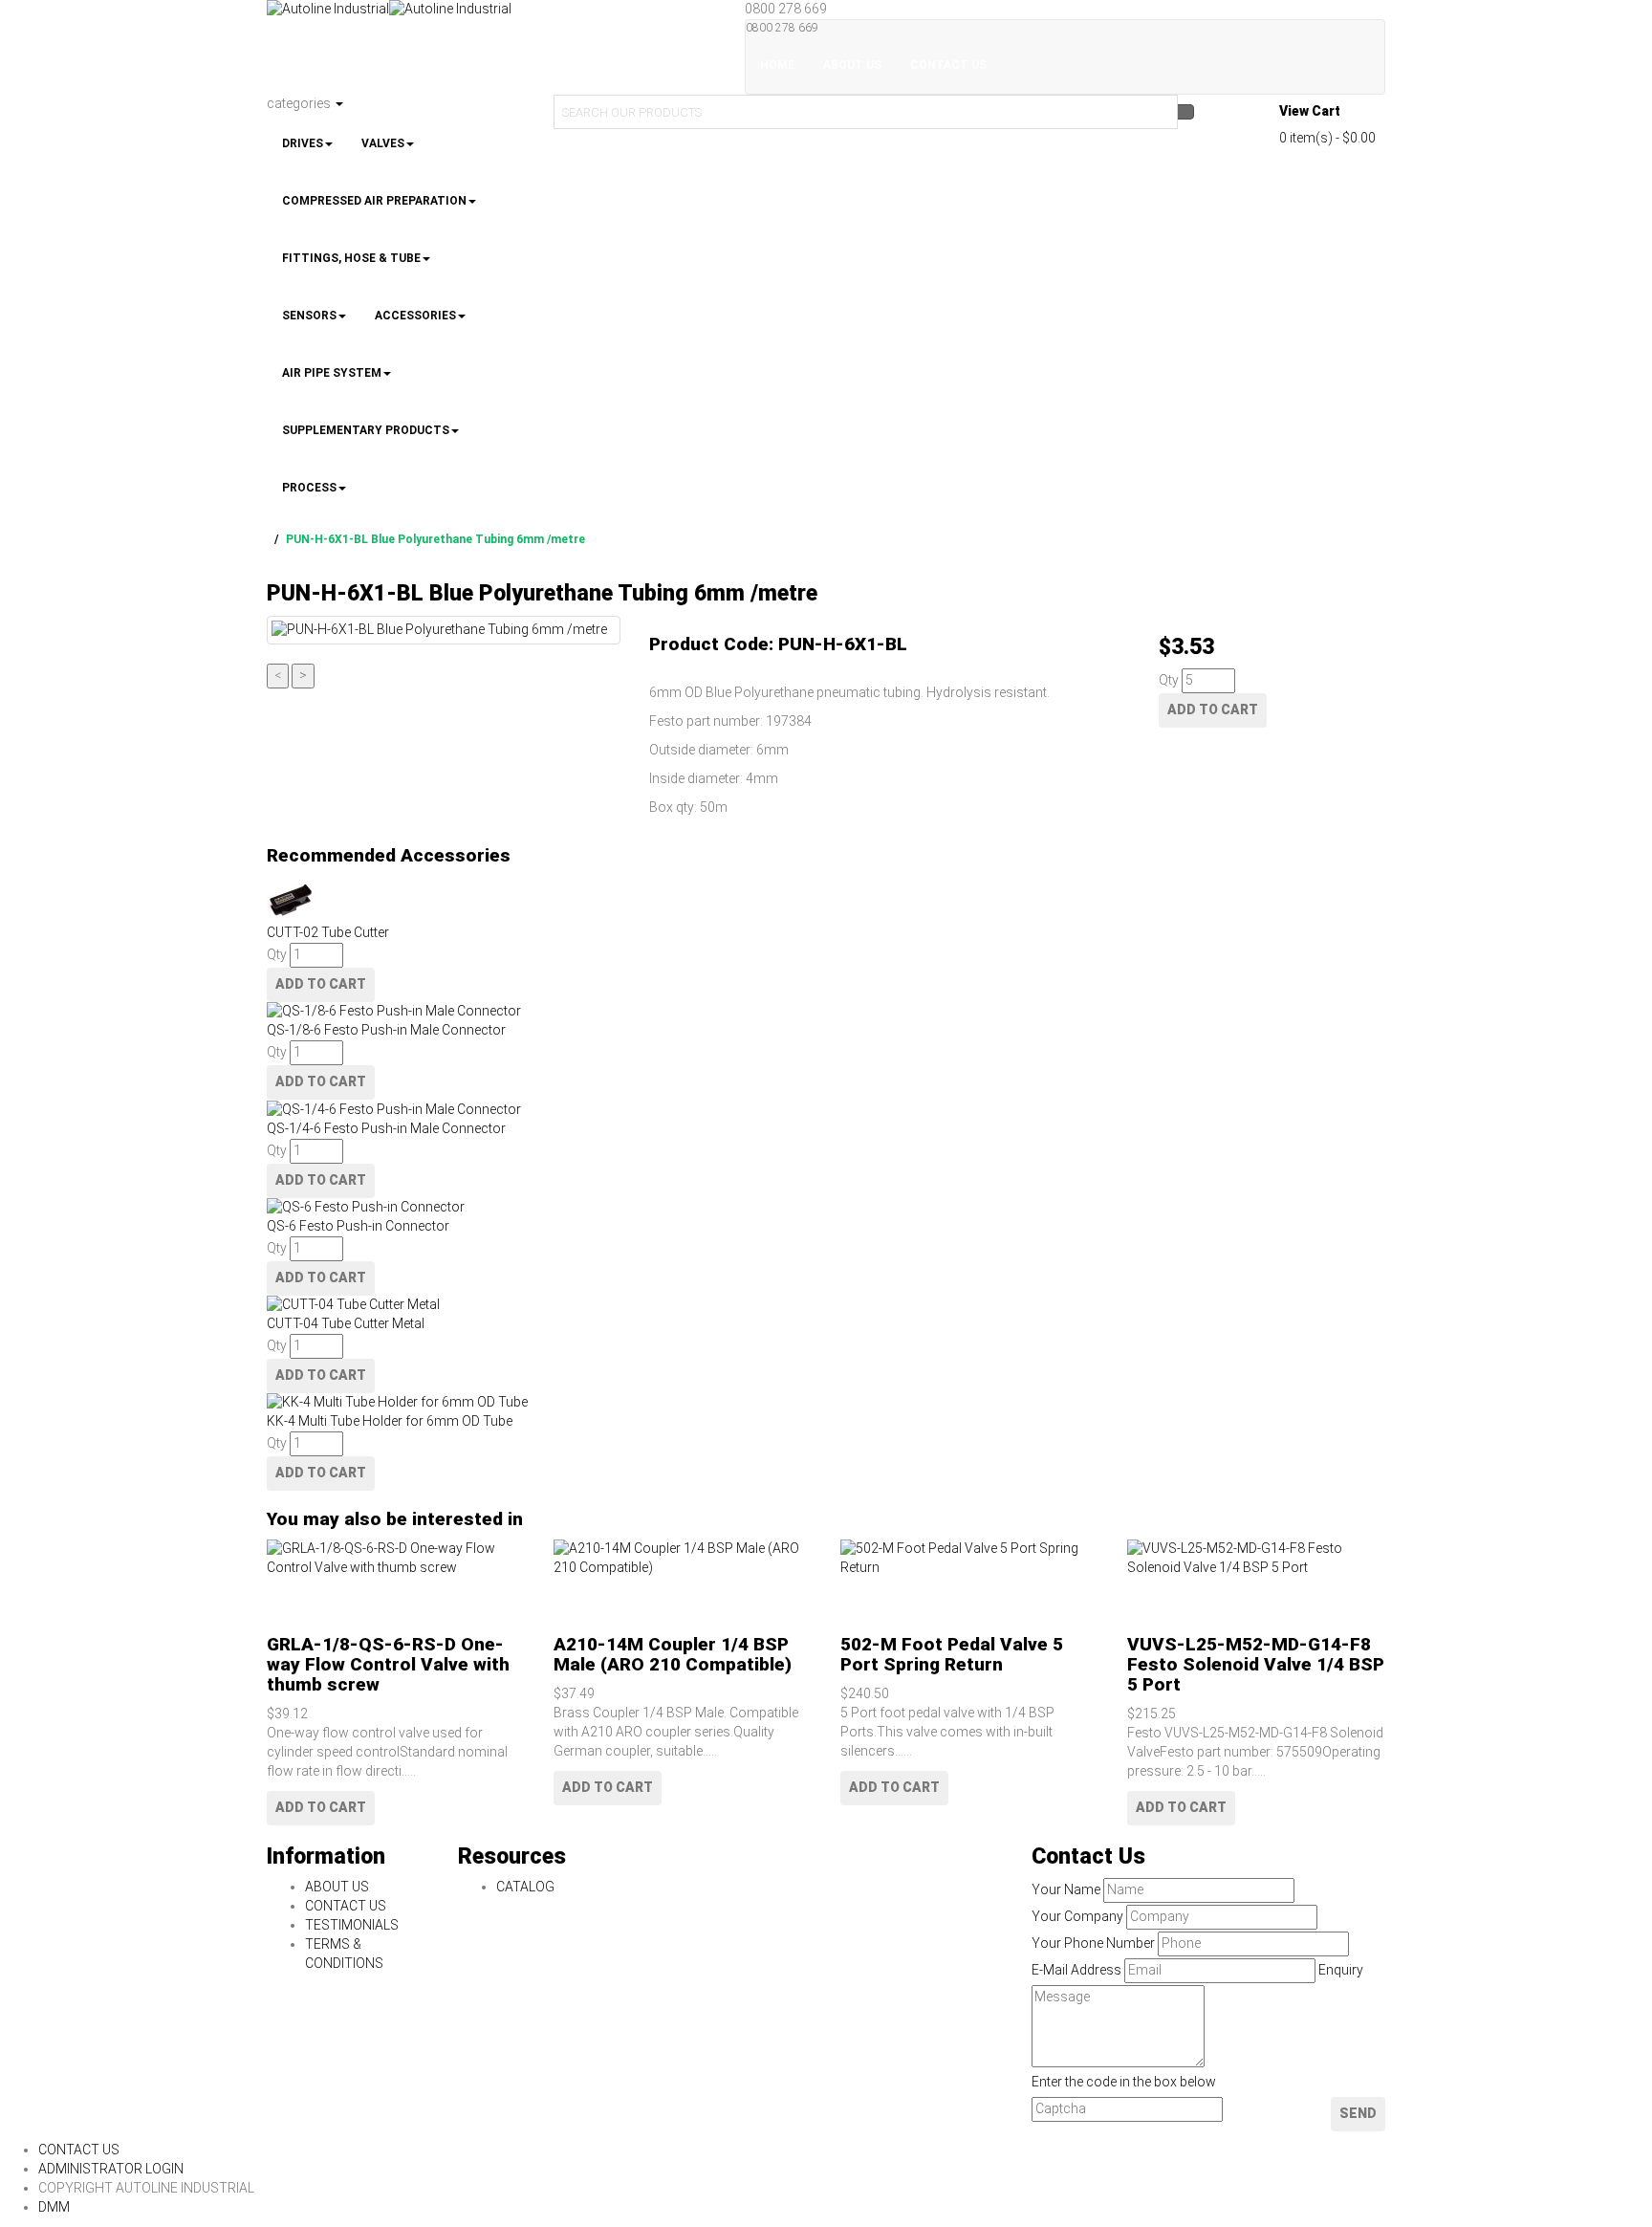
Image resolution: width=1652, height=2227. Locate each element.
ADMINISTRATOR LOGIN (111, 2169)
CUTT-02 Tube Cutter (328, 932)
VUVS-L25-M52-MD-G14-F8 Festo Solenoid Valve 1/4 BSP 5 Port (1256, 1664)
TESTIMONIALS (352, 1925)
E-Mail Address (1076, 1970)
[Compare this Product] (275, 1606)
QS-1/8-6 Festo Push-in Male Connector (386, 1030)
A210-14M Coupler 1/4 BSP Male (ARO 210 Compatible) (673, 1654)
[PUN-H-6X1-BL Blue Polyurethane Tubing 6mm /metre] (444, 630)
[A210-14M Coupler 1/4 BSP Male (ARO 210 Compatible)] (683, 1559)
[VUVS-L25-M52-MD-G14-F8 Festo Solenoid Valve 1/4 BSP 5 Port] (1256, 1559)
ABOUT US (337, 1887)
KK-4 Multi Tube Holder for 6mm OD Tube (390, 1421)
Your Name (1066, 1889)
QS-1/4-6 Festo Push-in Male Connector (386, 1128)
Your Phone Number (1093, 1943)
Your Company (1077, 1916)
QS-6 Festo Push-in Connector (358, 1226)
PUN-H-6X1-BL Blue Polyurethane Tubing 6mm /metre (435, 539)
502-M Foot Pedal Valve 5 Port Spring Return (952, 1654)
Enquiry (1341, 1970)
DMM (54, 2207)
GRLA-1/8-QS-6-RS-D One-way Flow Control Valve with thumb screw (388, 1664)
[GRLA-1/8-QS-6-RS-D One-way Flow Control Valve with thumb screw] (396, 1559)
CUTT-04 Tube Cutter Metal (346, 1323)
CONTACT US (346, 1906)
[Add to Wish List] (275, 1587)
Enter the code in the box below (1124, 2082)
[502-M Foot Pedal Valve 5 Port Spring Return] (969, 1559)
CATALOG (525, 1887)
